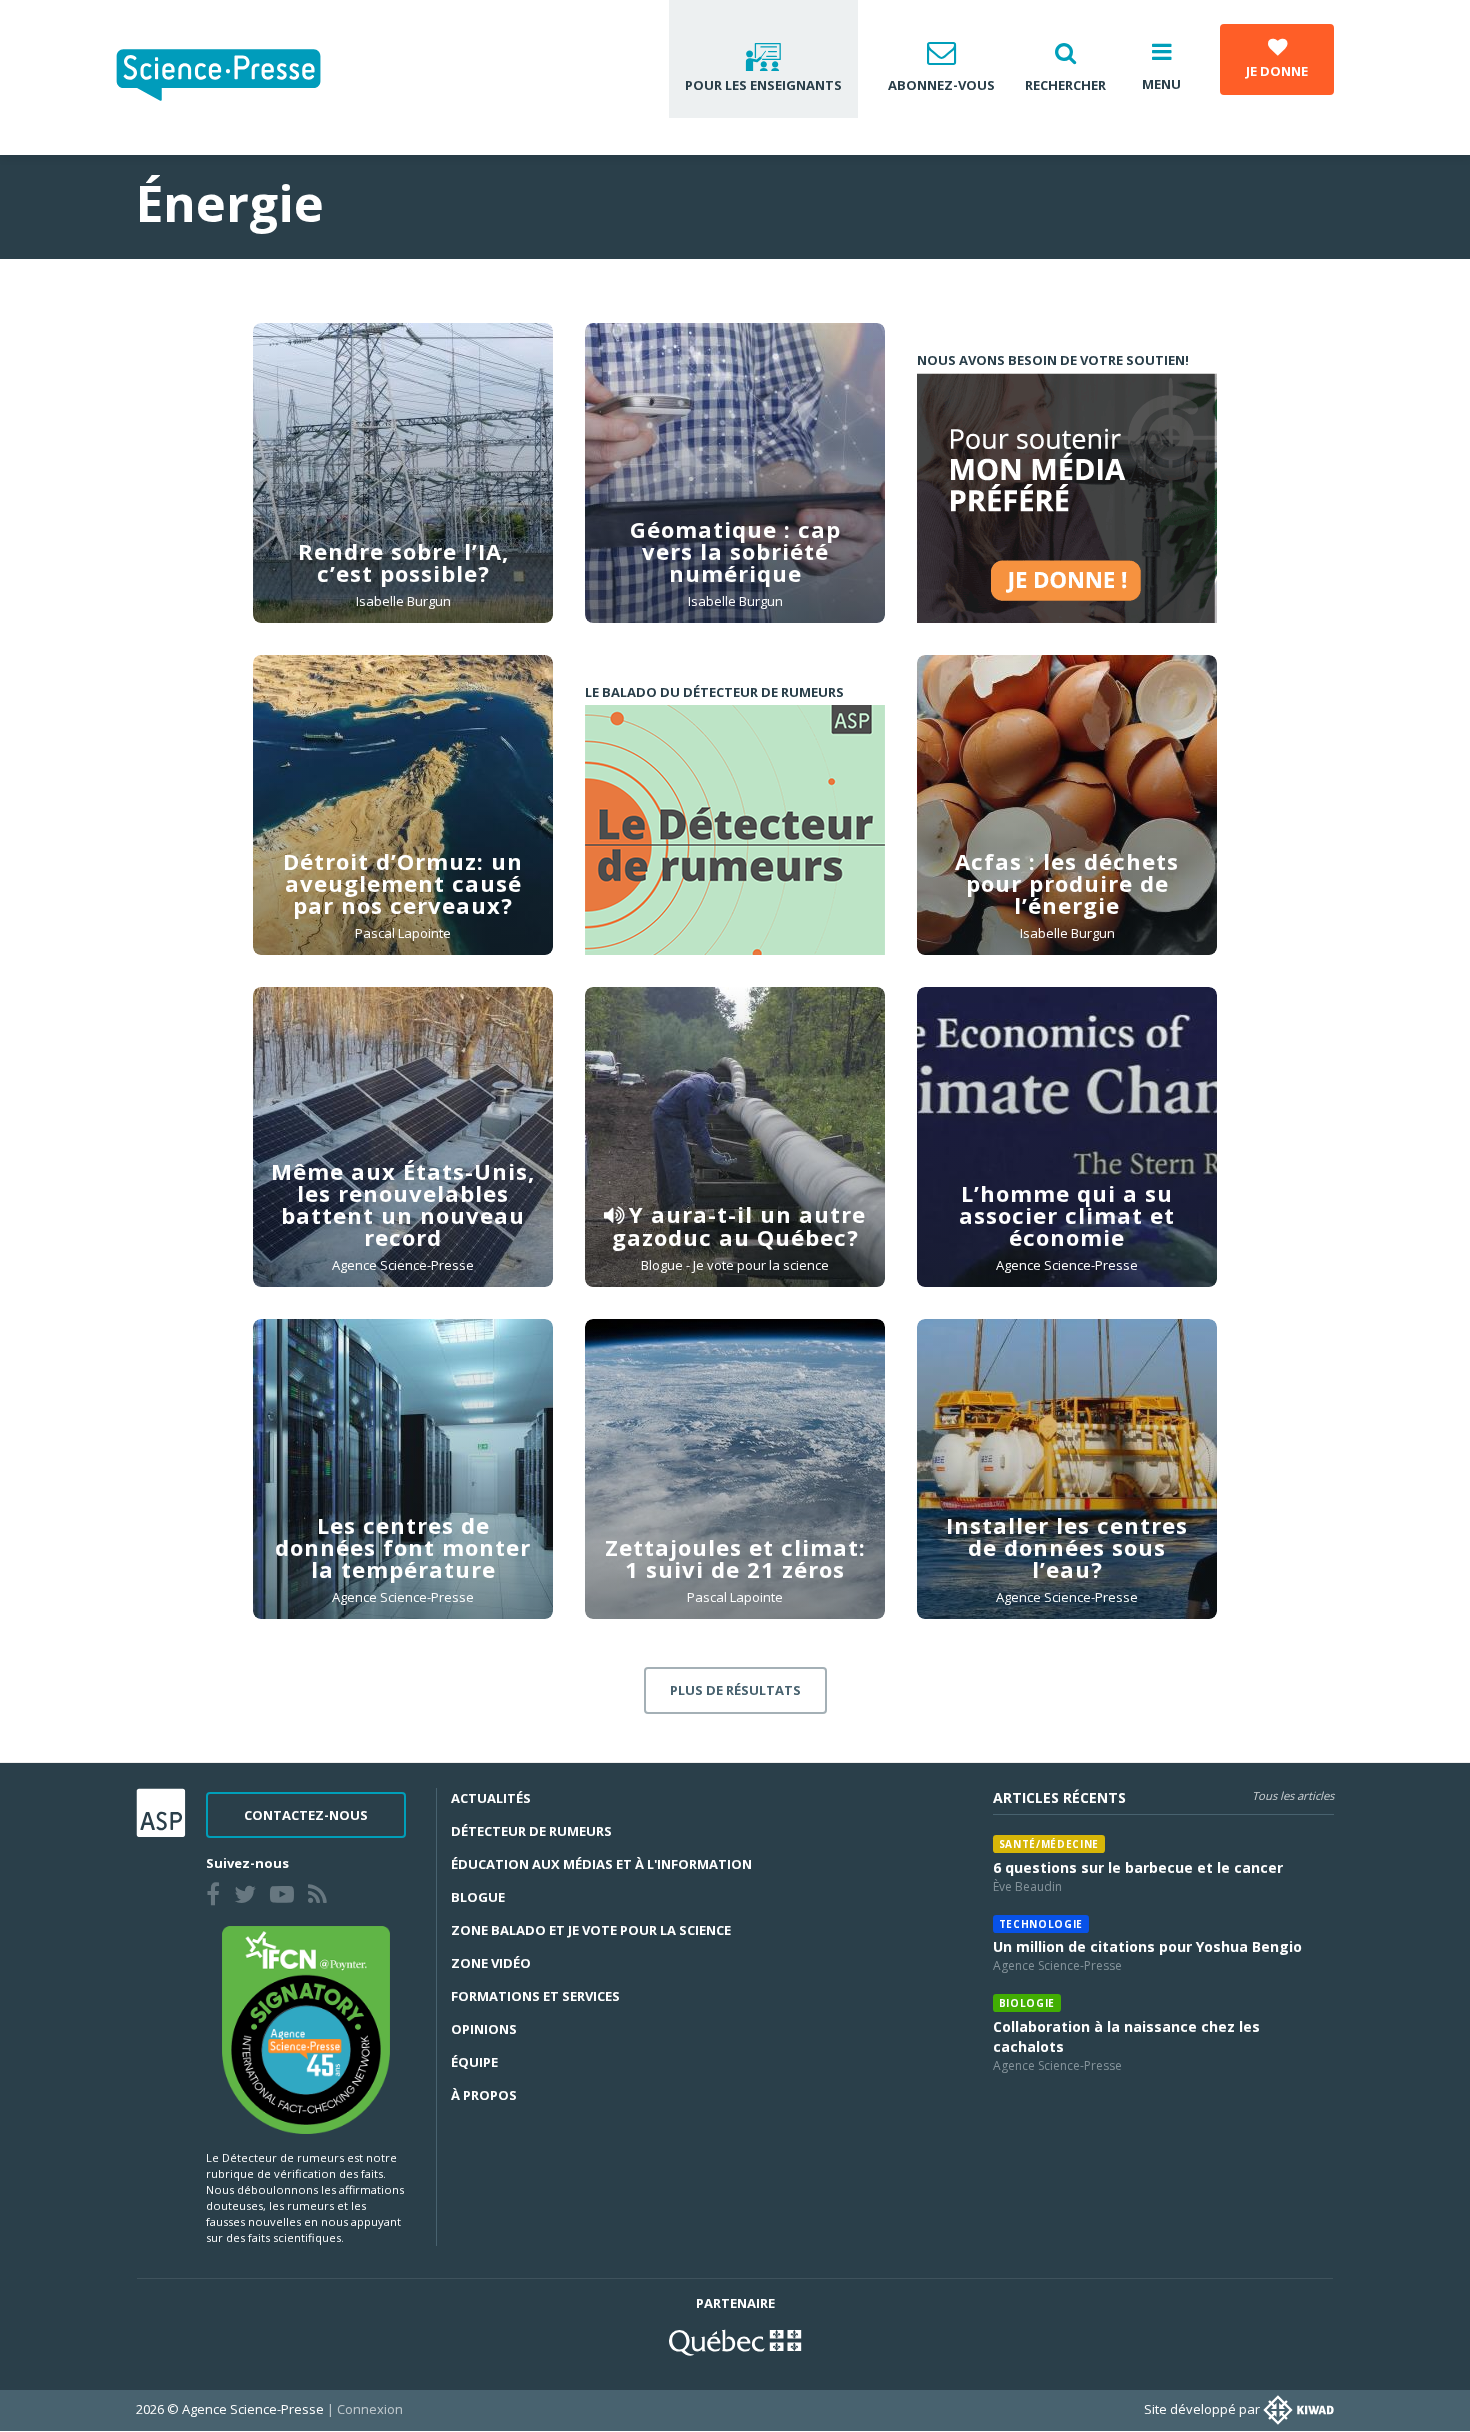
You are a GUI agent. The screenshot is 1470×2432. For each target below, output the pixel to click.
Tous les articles (1293, 1795)
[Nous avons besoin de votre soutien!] (1067, 498)
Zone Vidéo (491, 1963)
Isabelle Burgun (403, 601)
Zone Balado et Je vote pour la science (591, 1930)
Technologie (1041, 1924)
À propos (484, 2095)
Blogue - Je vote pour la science (735, 1265)
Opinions (484, 2029)
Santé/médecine (1049, 1844)
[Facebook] (217, 1897)
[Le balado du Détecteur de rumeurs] (735, 830)
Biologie (1027, 2003)
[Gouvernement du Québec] (735, 2340)
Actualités (491, 1798)
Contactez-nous (306, 1815)
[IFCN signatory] (306, 2028)
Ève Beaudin (1027, 1886)
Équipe (474, 2062)
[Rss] (321, 1897)
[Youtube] (286, 1897)
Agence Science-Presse (403, 1265)
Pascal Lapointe (403, 933)
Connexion (370, 2409)
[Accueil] (234, 77)
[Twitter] (249, 1897)
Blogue (478, 1897)
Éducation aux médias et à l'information (601, 1864)
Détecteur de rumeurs (531, 1831)
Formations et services (535, 1996)
